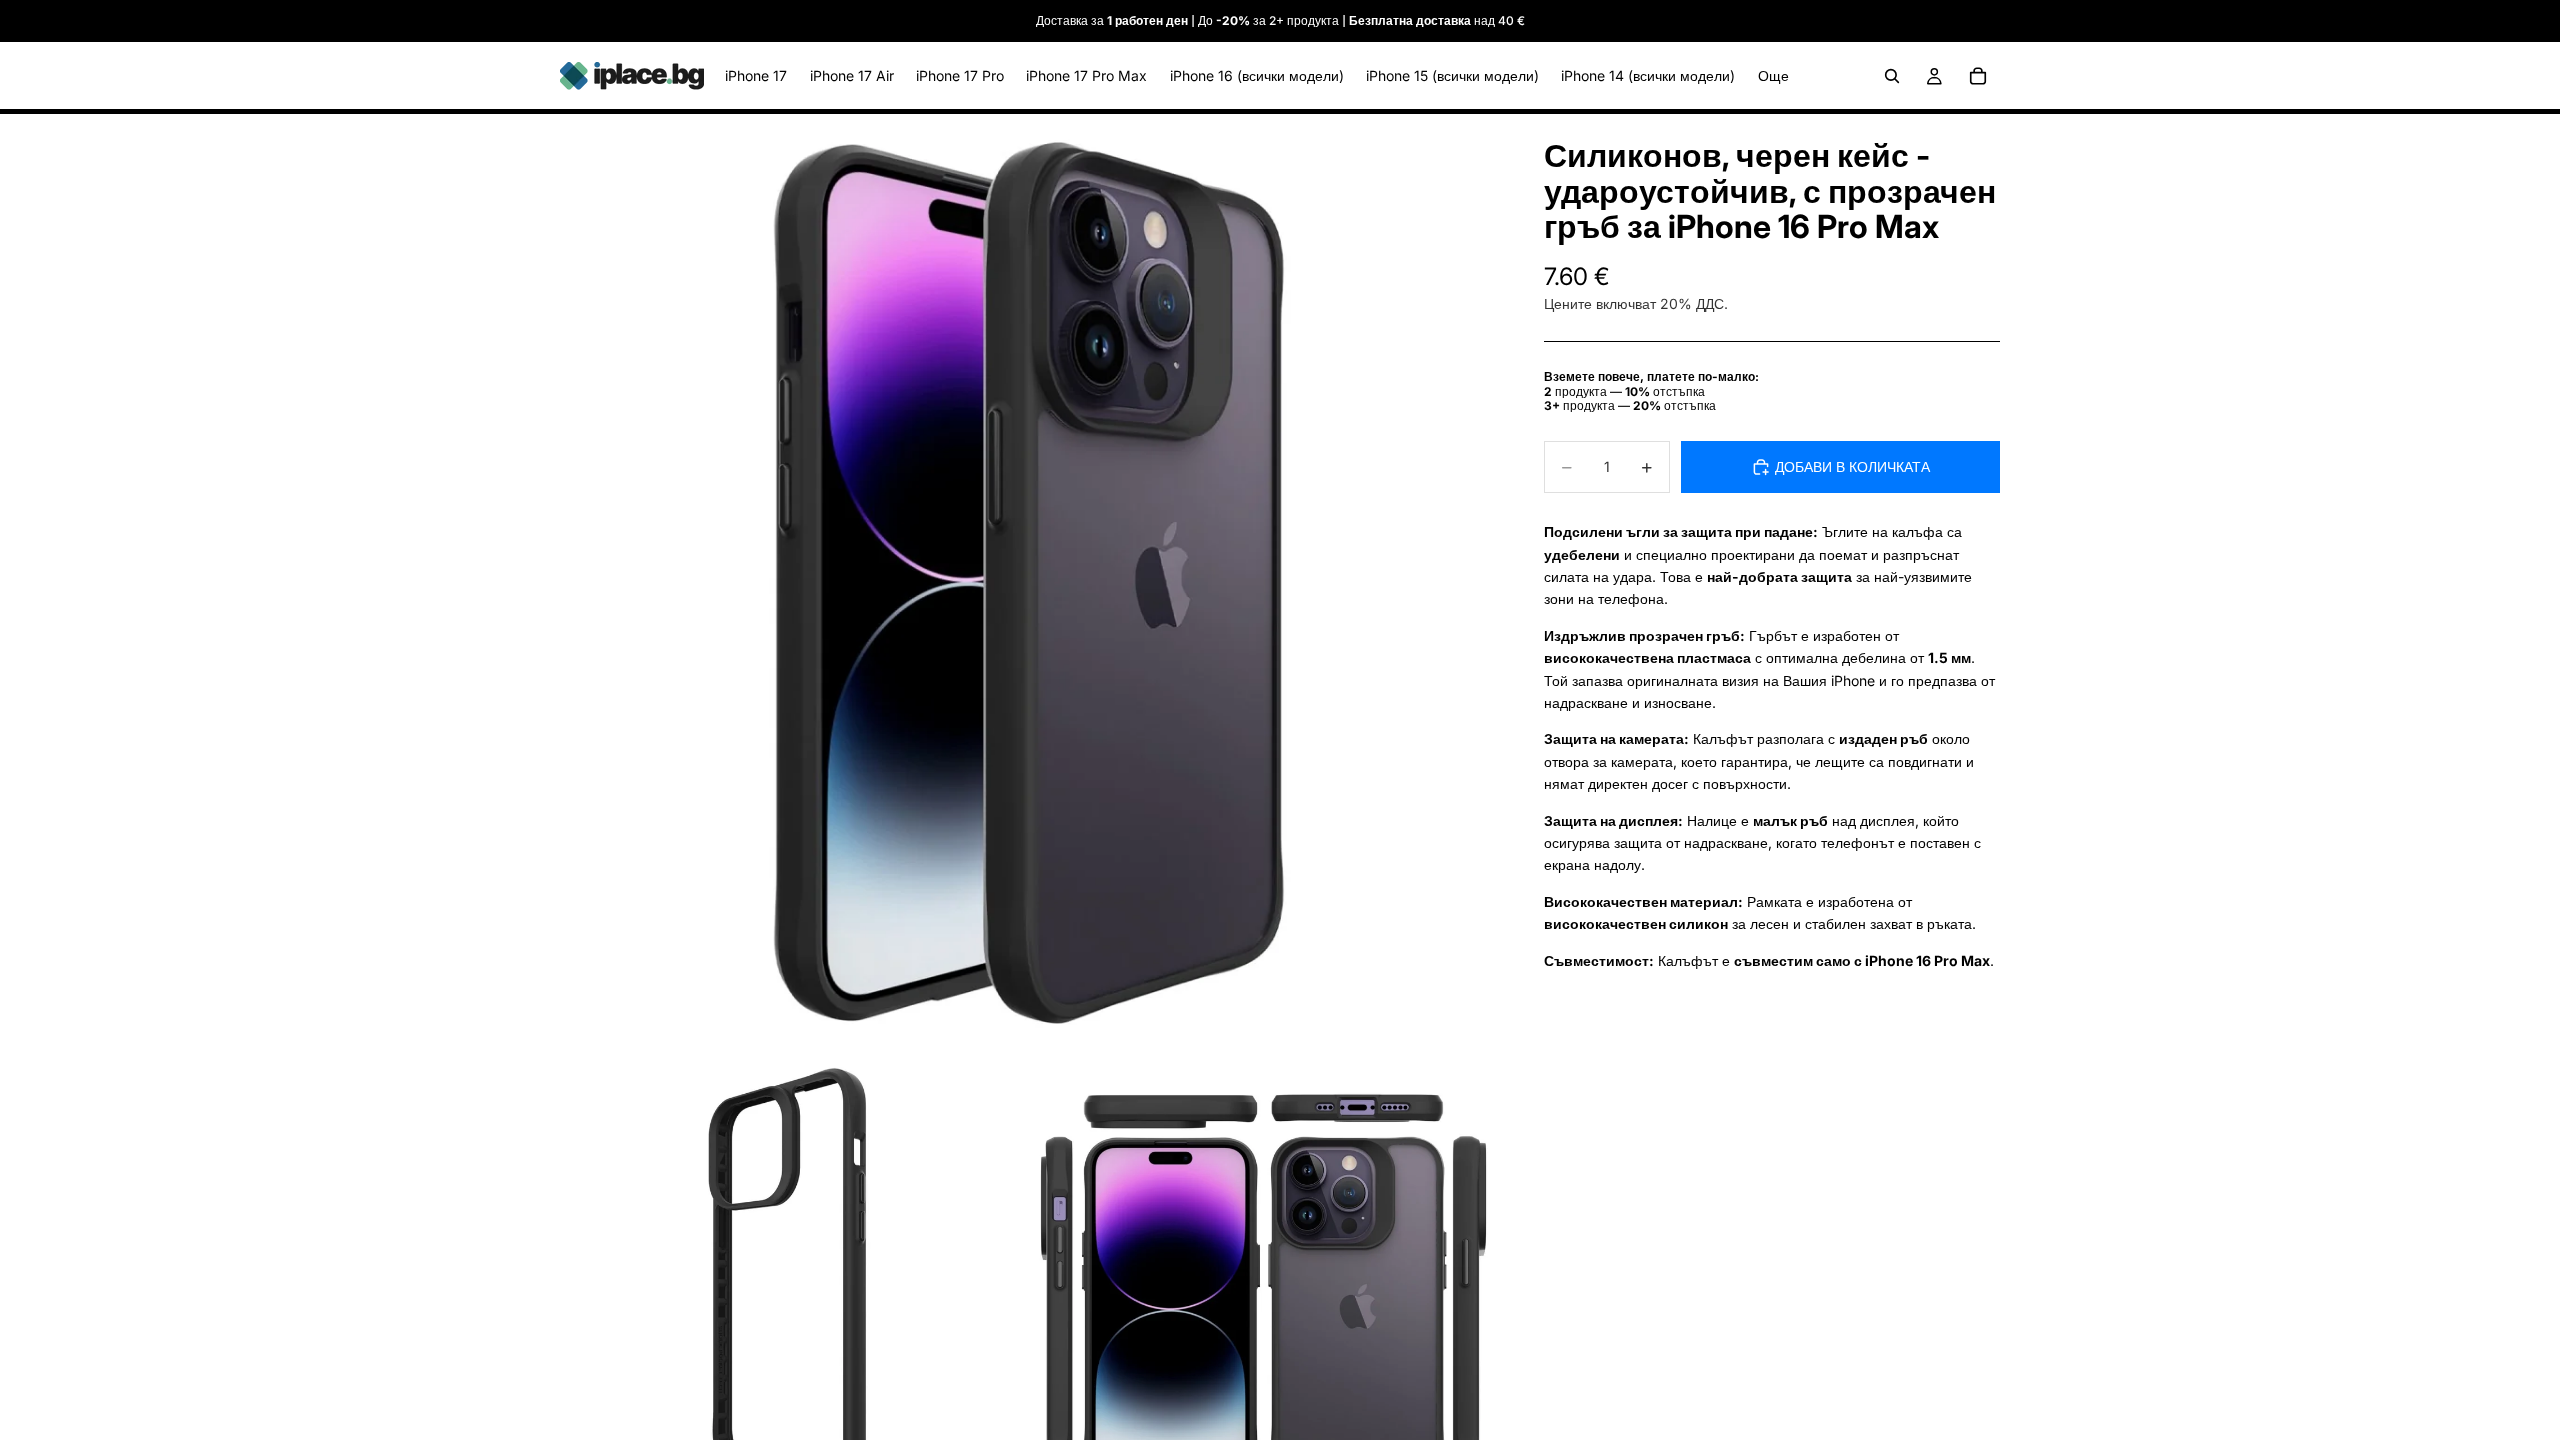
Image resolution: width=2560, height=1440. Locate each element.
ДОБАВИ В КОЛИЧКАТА (1852, 466)
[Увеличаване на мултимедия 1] (1028, 582)
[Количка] (1978, 76)
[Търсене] (1892, 76)
